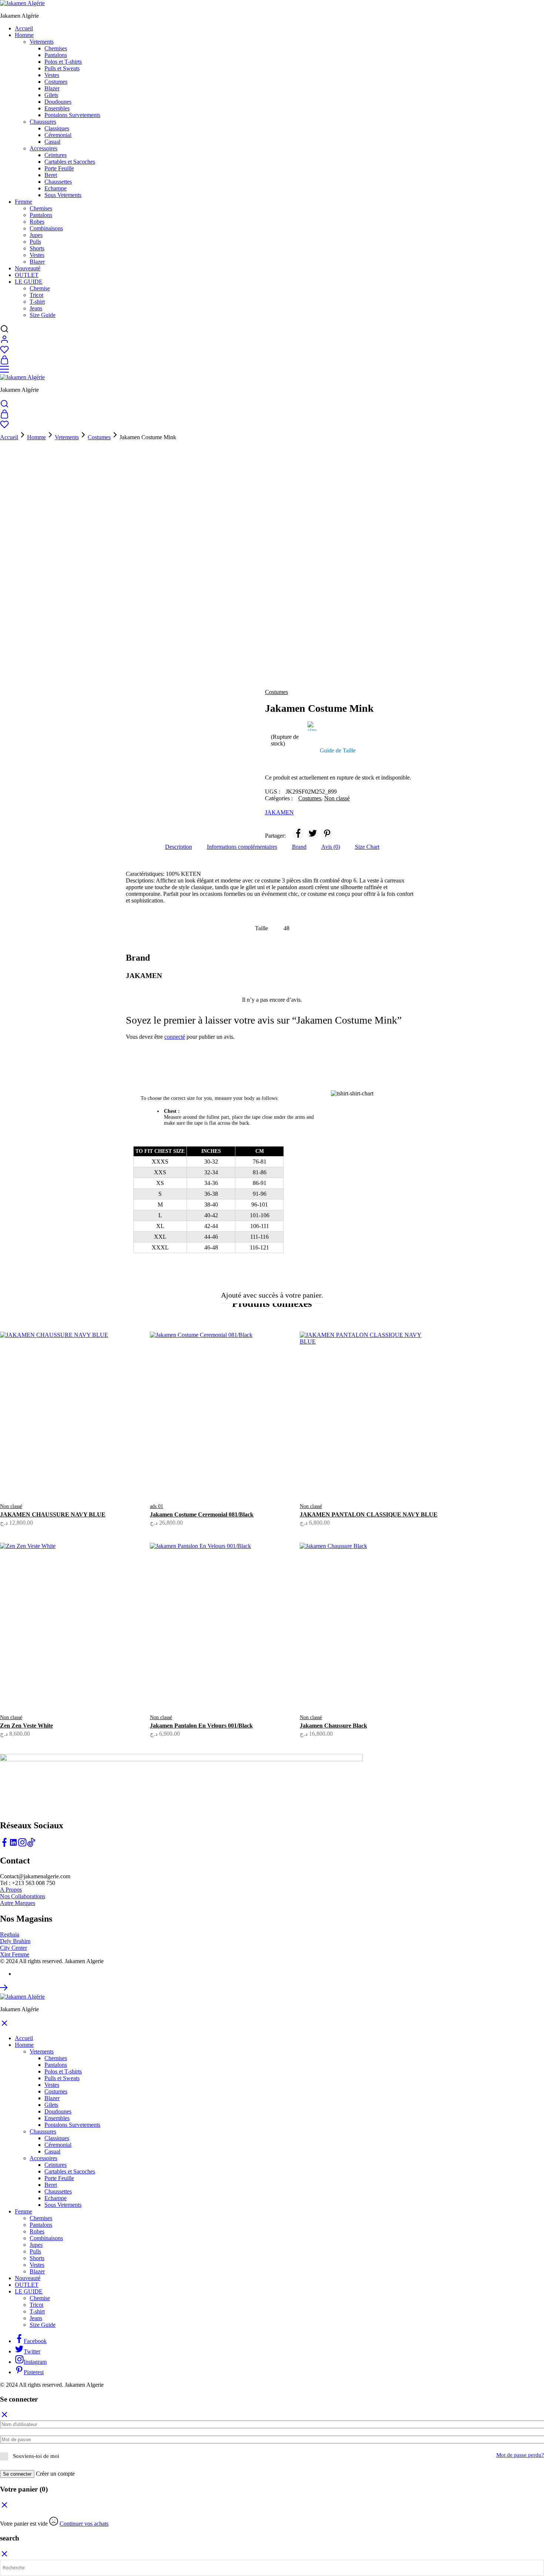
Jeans (36, 308)
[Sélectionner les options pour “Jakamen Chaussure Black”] (342, 1686)
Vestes (52, 75)
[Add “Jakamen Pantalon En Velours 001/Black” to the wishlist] (238, 1691)
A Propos (11, 1890)
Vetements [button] (42, 42)
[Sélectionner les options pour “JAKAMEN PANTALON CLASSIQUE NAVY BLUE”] (342, 1475)
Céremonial (58, 135)
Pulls (35, 242)
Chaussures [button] (43, 122)
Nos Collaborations (23, 1896)
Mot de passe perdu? (520, 2455)
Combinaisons (46, 228)
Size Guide (43, 315)
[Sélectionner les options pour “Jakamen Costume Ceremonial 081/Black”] (192, 1475)
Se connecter (17, 2474)
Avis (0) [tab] (331, 847)
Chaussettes (58, 182)
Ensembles (57, 108)
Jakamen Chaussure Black (333, 1726)
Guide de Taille (338, 750)
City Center (14, 1948)
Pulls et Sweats (62, 68)
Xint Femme (15, 1954)
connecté (175, 1037)
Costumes (56, 82)
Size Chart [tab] (367, 847)
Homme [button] (24, 35)
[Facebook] (4, 1845)
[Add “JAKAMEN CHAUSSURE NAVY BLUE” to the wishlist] (88, 1480)
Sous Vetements (63, 195)
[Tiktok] (31, 1845)
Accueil (24, 28)
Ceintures (56, 155)
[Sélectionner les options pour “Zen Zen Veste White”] (42, 1686)
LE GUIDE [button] (29, 282)
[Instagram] (22, 1845)
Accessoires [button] (43, 148)
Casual (52, 142)
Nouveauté (28, 268)
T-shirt (37, 302)
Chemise (40, 288)
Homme (36, 437)
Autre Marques (18, 1903)
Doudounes (58, 102)
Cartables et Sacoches (70, 162)
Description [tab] (179, 847)
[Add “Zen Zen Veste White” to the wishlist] (88, 1691)
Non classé (337, 798)
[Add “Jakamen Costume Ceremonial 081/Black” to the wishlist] (238, 1480)
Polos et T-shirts (63, 62)
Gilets (51, 95)
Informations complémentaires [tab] (242, 847)
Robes (37, 222)
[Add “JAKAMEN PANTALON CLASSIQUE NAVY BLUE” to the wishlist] (388, 1480)
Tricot (36, 295)
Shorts (37, 248)
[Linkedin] (13, 1845)
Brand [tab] (299, 847)
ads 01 (157, 1506)
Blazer (52, 88)
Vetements (67, 437)
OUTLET (27, 275)
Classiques (57, 128)
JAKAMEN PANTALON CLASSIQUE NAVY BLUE (369, 1514)
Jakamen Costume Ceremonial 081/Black (202, 1514)
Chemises (56, 48)
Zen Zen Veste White (26, 1726)
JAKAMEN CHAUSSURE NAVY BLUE (53, 1514)
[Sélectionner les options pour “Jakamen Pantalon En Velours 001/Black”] (192, 1686)
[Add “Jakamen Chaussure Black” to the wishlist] (388, 1691)
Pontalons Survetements (72, 115)
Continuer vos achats (84, 2524)
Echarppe (56, 188)
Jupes (36, 235)
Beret (51, 175)
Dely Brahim (15, 1941)
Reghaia (10, 1934)
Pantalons (56, 55)
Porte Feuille (59, 168)
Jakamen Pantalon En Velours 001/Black (201, 1726)
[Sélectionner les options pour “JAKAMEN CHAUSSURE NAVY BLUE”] (42, 1475)
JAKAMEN (279, 812)
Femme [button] (23, 202)
